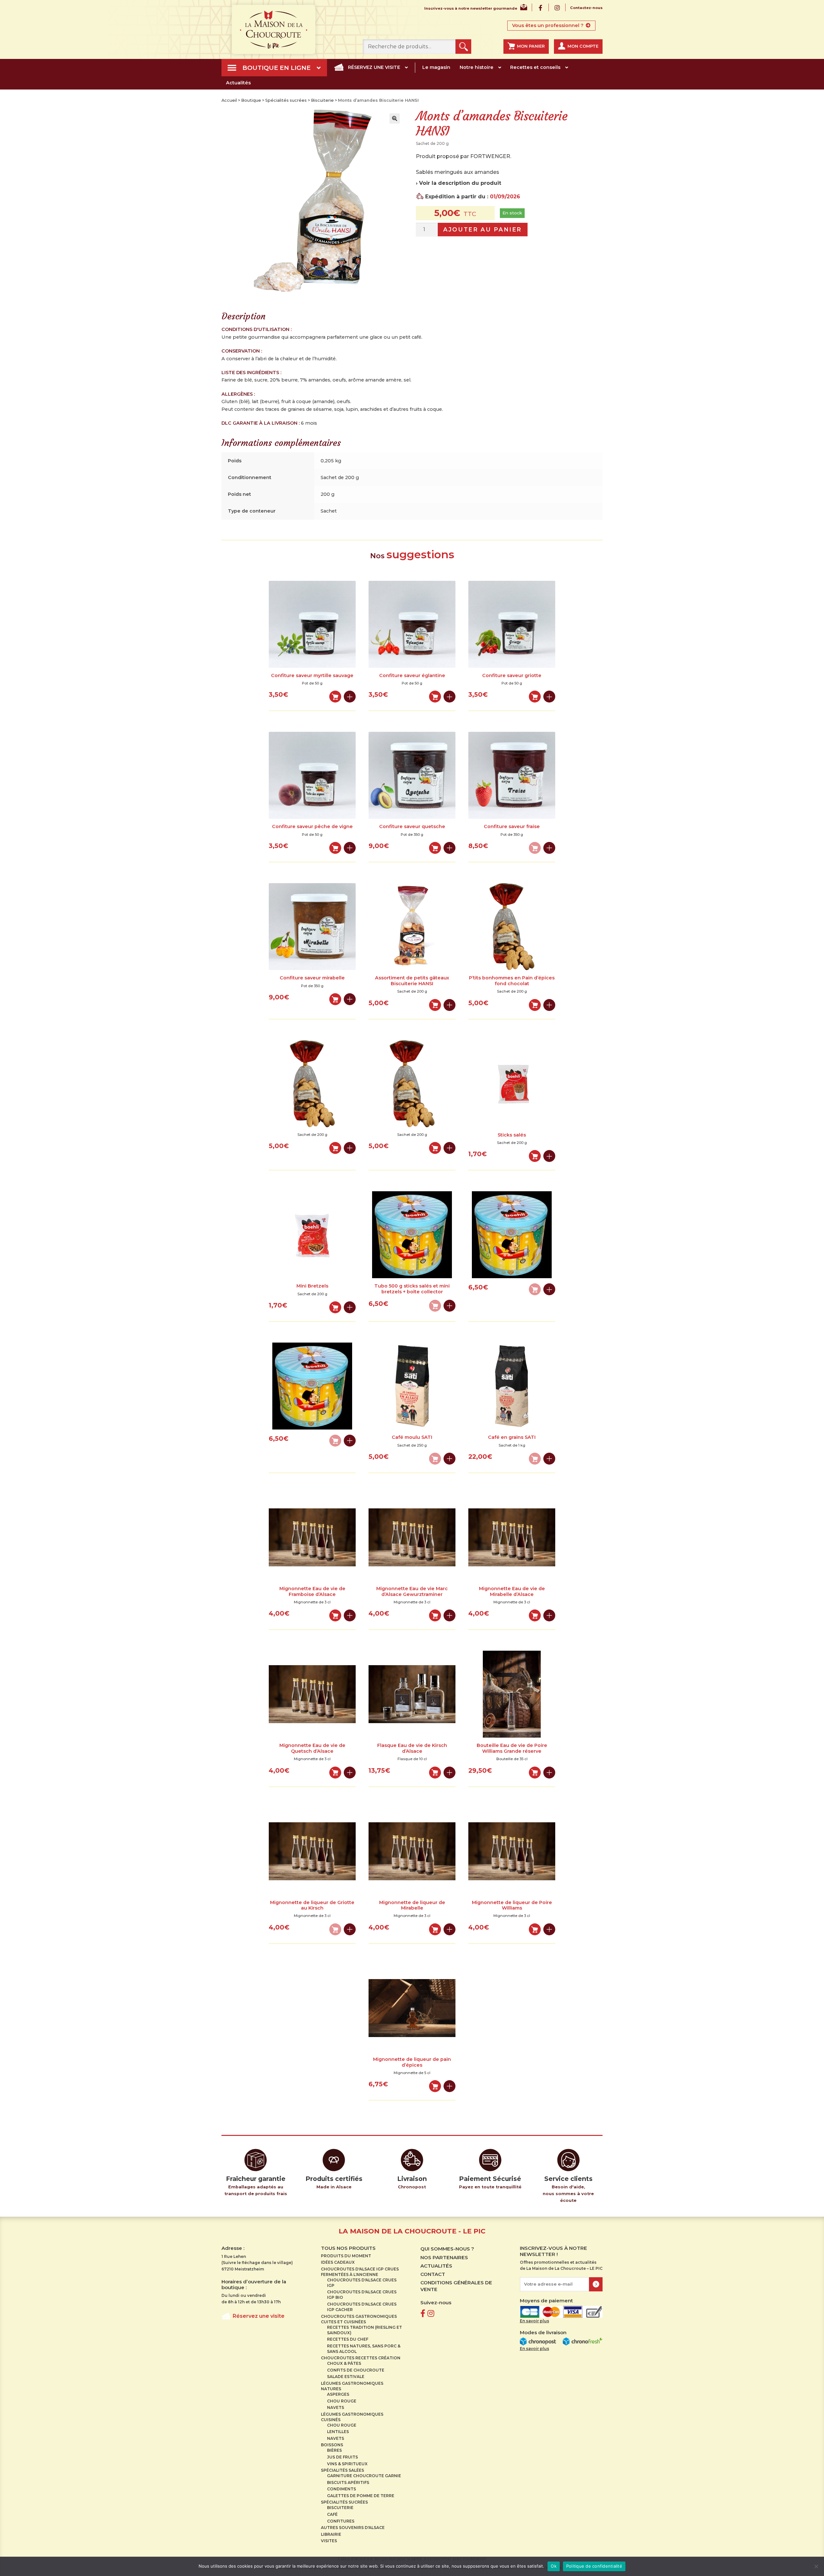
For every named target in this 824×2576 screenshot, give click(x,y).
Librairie (331, 2534)
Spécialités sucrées (286, 100)
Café (332, 2514)
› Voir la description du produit (459, 183)
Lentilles (338, 2432)
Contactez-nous (586, 8)
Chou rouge (342, 2401)
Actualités (238, 83)
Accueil (229, 100)
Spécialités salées (342, 2470)
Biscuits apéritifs (348, 2482)
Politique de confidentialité (594, 2566)
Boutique (251, 100)
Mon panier (531, 46)
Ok (554, 2566)
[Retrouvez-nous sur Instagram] (431, 2313)
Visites (329, 2541)
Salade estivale (346, 2377)
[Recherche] (463, 47)
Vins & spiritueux (347, 2464)
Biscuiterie (322, 100)
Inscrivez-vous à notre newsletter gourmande (471, 9)
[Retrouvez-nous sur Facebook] (423, 2313)
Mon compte (583, 46)
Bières (334, 2450)
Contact (433, 2274)
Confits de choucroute (356, 2370)
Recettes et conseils (535, 67)
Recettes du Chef (348, 2339)
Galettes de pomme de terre (361, 2496)
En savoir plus (534, 2321)
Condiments (342, 2489)
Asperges (338, 2394)
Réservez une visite (374, 67)
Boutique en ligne (276, 68)
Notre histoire (477, 67)
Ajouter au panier (482, 229)
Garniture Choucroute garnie (364, 2476)
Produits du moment (346, 2256)
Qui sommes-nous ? (447, 2249)
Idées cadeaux (338, 2262)
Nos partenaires (444, 2257)
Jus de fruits (342, 2457)
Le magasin (436, 67)
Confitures (341, 2521)
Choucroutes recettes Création (361, 2358)
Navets (336, 2407)
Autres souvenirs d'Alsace (353, 2528)
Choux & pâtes (344, 2363)
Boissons (332, 2445)
